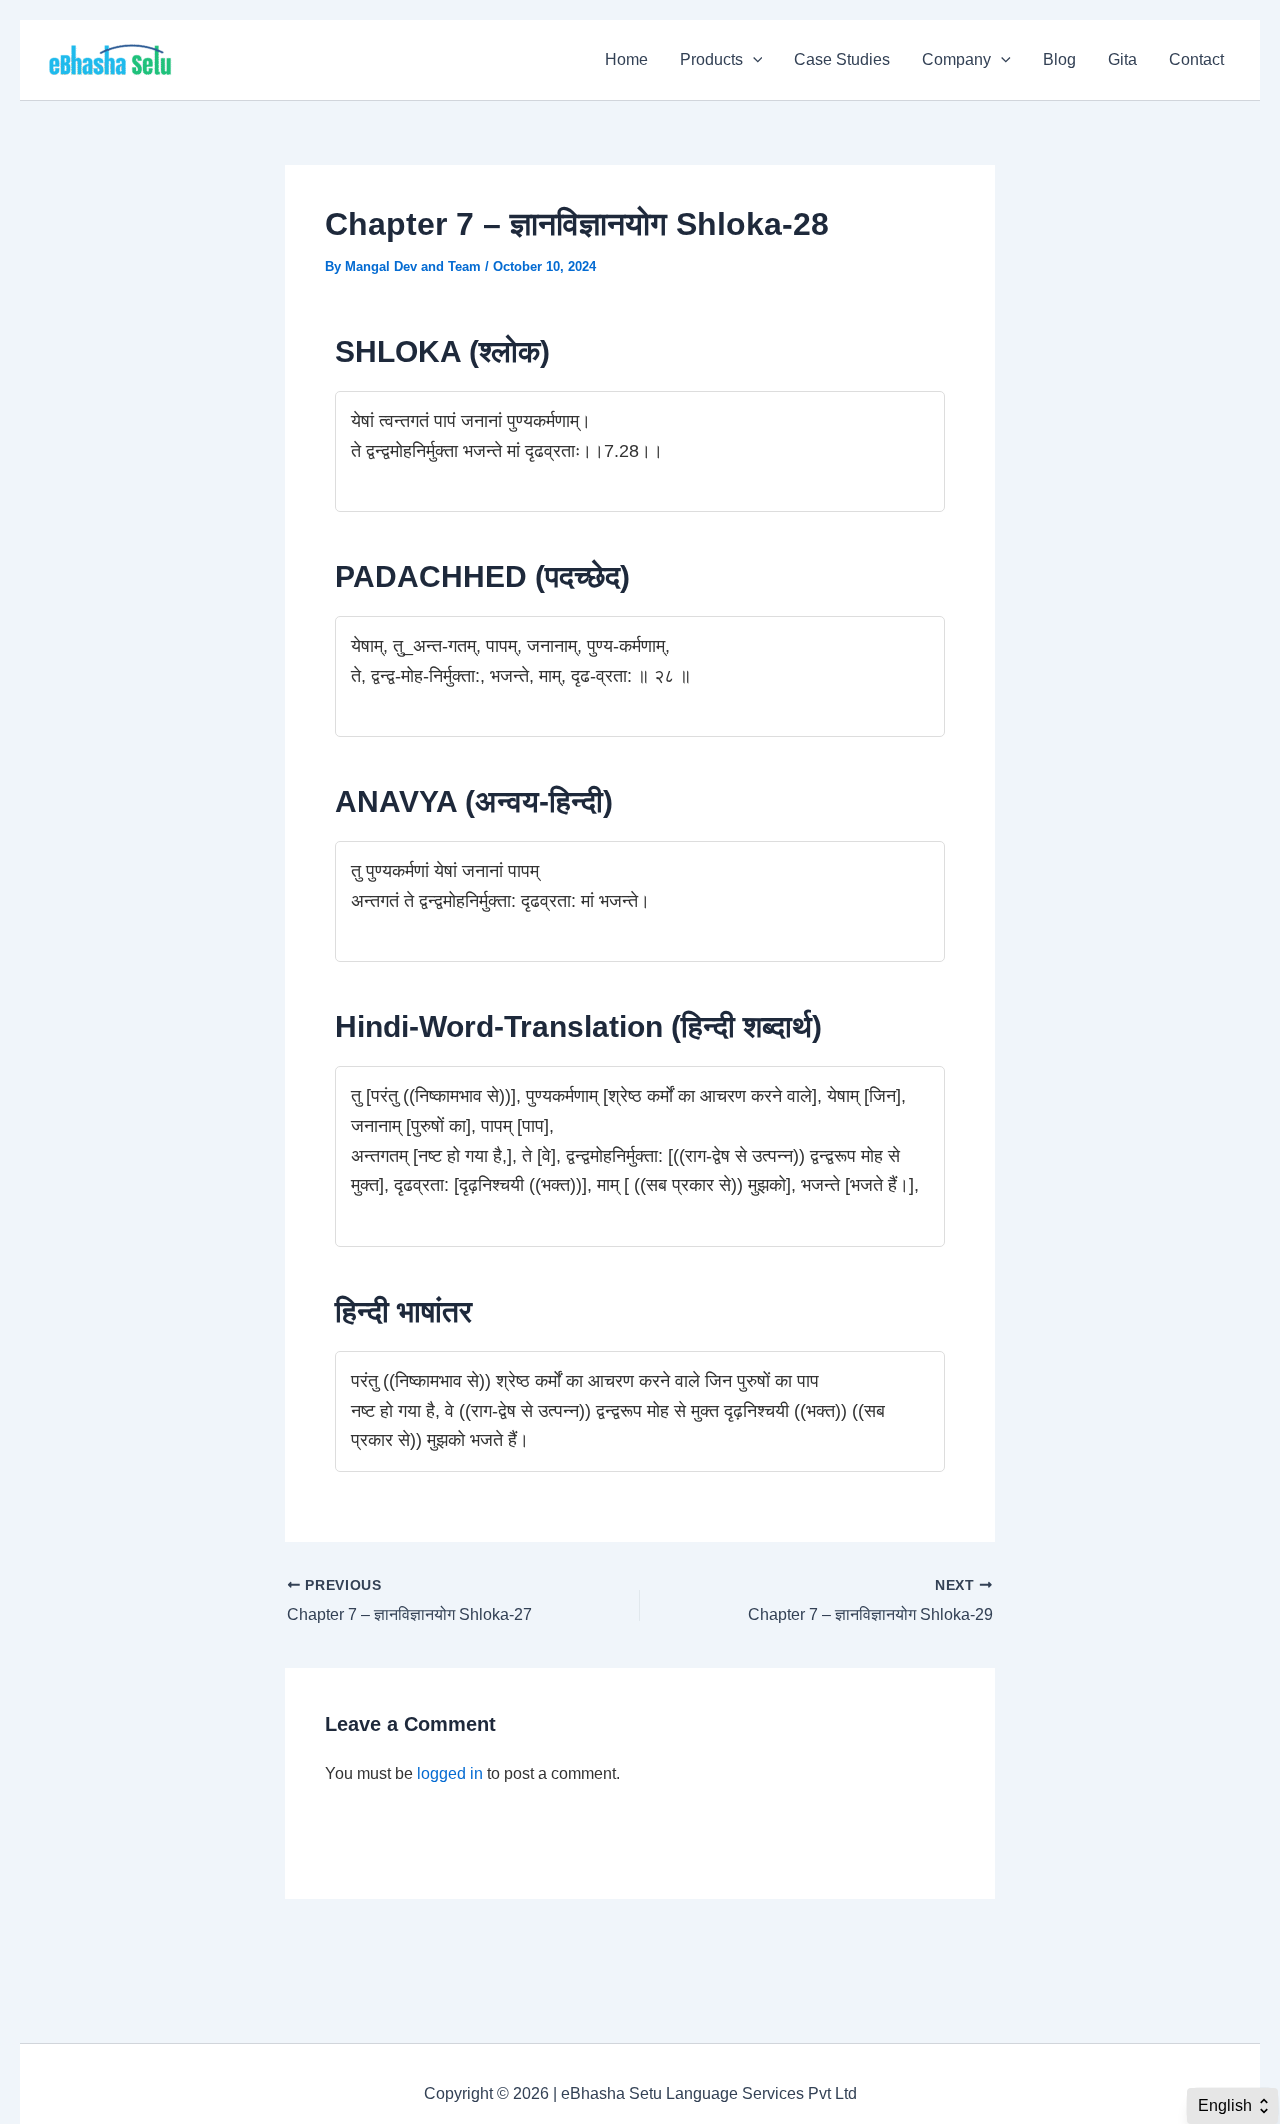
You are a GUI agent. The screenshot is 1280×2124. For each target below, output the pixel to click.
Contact (1196, 59)
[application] (753, 60)
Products (711, 59)
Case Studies (842, 59)
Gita (1122, 59)
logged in (450, 1773)
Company (956, 59)
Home (626, 59)
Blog (1059, 59)
